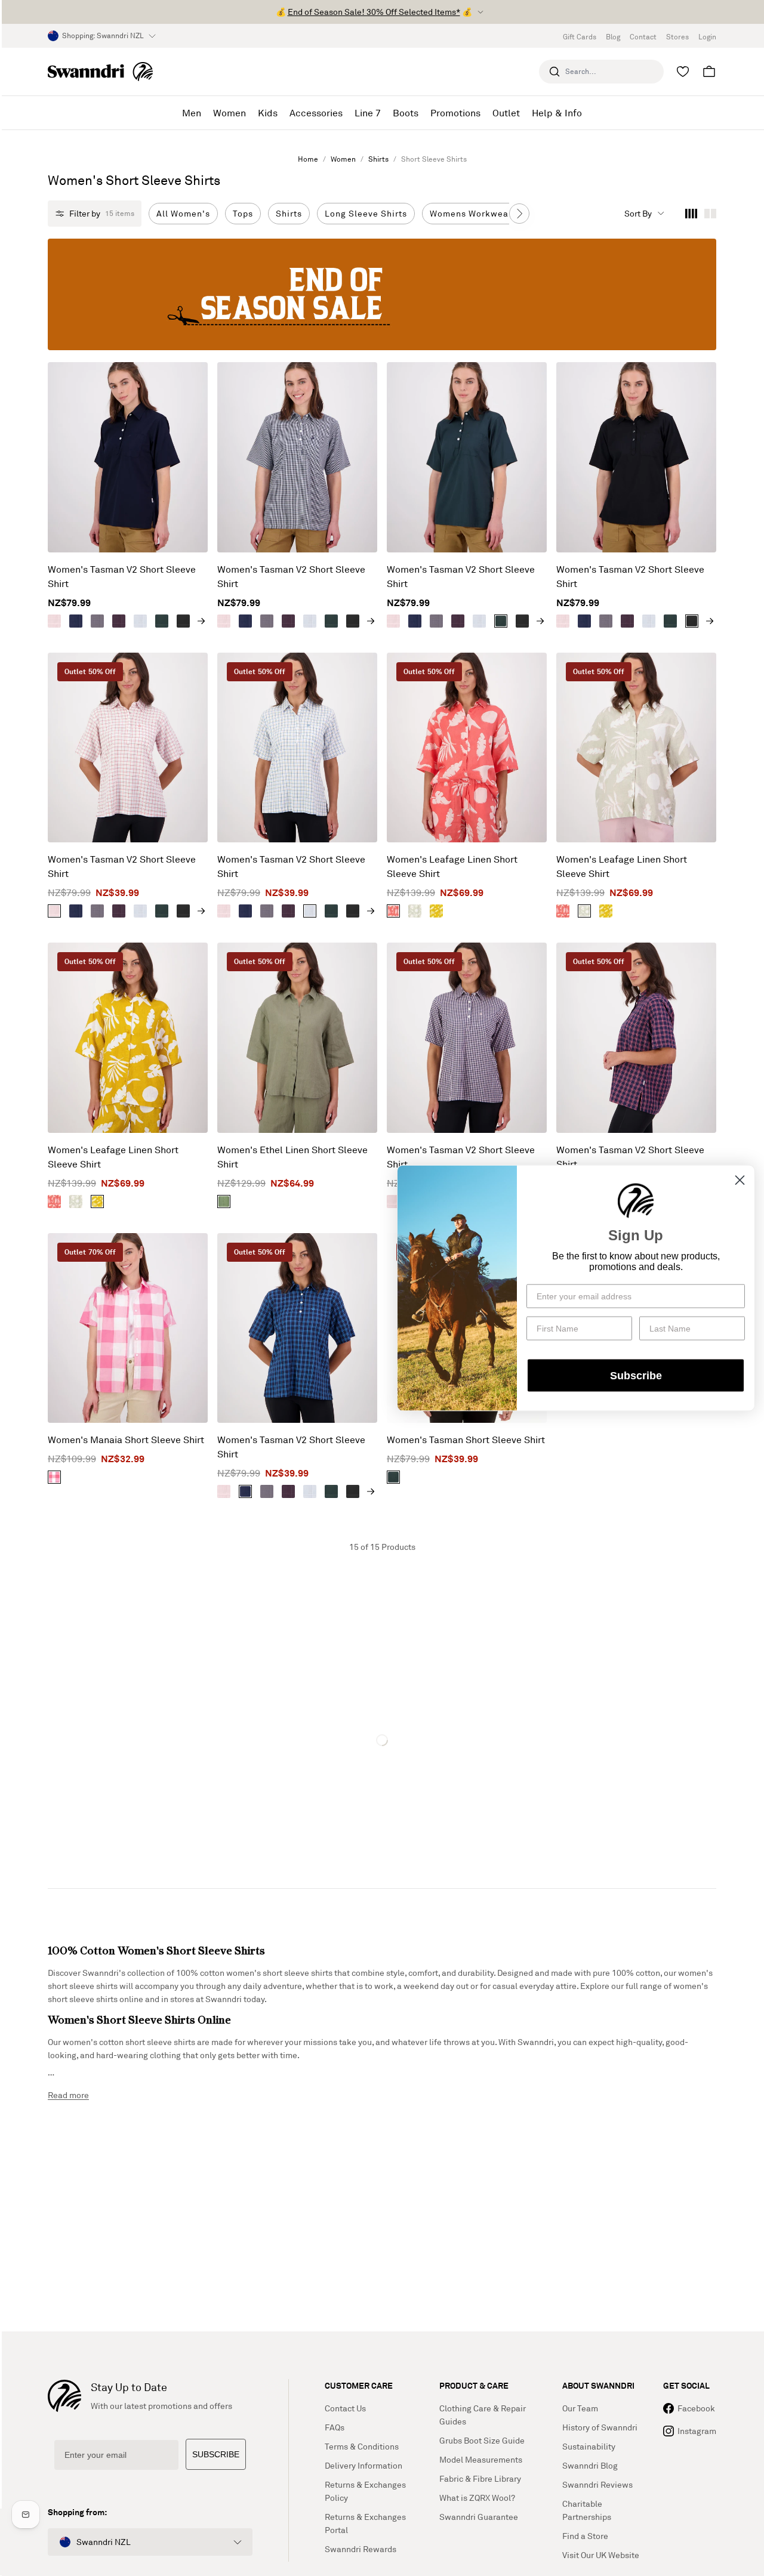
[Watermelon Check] (54, 621)
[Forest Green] (162, 621)
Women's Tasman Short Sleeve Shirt (466, 1440)
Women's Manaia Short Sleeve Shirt (126, 1440)
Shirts (378, 159)
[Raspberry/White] (54, 1477)
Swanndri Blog (590, 2465)
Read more (68, 2095)
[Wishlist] (683, 72)
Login (707, 37)
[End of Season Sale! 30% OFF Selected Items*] (382, 294)
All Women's (183, 213)
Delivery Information (363, 2465)
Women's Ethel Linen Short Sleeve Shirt (292, 1157)
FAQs (335, 2427)
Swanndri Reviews (597, 2484)
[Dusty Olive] (224, 1201)
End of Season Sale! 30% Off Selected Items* (374, 12)
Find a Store (585, 2536)
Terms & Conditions (362, 2446)
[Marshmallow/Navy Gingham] (97, 621)
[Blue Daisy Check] (140, 621)
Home (308, 159)
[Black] (183, 621)
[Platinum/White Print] (415, 911)
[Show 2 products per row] (710, 214)
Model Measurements (481, 2459)
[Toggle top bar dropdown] (480, 12)
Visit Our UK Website (601, 2555)
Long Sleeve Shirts (366, 213)
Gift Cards (580, 37)
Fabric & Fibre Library (480, 2478)
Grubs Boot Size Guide (482, 2440)
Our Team (580, 2408)
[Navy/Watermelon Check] (119, 621)
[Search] (554, 72)
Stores (677, 37)
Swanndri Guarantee (479, 2517)
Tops (243, 213)
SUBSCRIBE (216, 2454)
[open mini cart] (709, 72)
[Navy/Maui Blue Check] (76, 621)
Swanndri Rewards (361, 2549)
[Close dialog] (740, 1180)
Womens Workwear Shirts (485, 213)
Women (343, 159)
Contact (643, 37)
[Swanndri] (100, 72)
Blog (613, 37)
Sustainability (589, 2446)
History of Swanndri (600, 2427)
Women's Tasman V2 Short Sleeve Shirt (122, 576)
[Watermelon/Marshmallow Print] (393, 911)
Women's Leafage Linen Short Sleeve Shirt (452, 866)
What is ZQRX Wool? (477, 2498)
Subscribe (636, 1375)
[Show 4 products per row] (691, 214)
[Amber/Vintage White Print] (436, 911)
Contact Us (345, 2408)
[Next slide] (519, 214)
